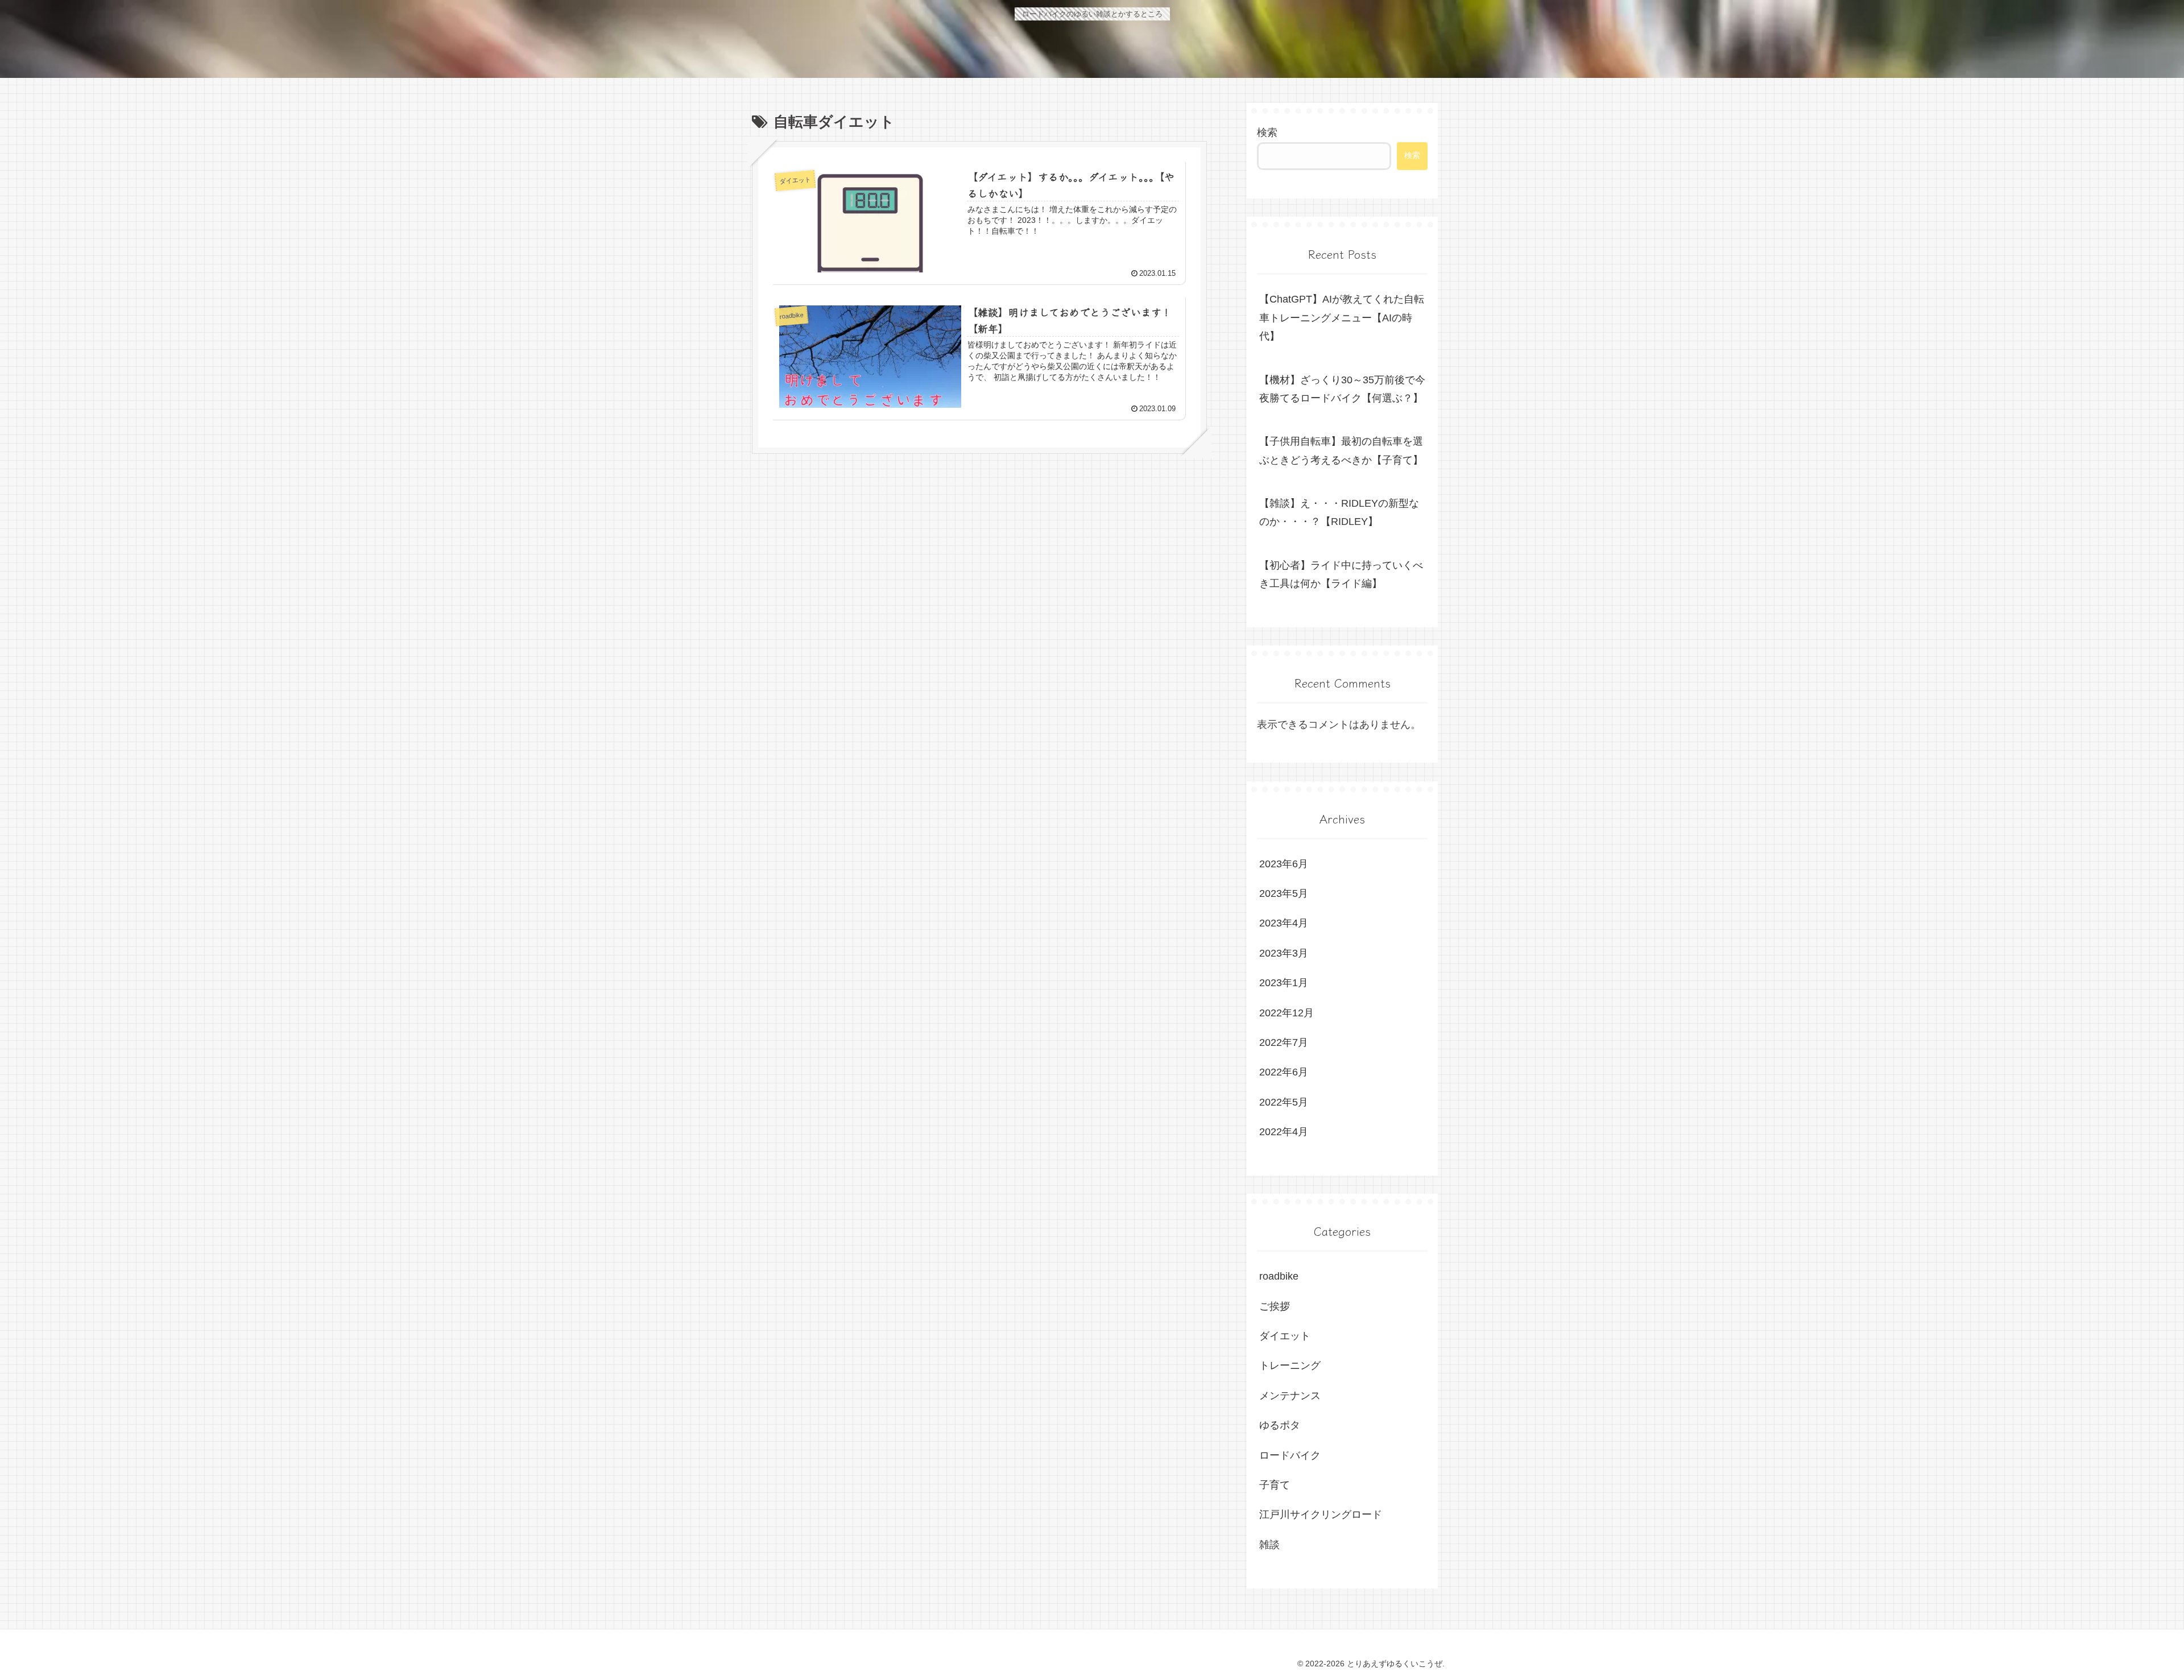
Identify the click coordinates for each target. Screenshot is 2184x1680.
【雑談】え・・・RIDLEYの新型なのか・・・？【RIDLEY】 (1339, 512)
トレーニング (1290, 1365)
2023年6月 (1284, 864)
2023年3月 (1284, 953)
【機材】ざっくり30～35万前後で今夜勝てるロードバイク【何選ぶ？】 (1342, 389)
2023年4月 (1284, 923)
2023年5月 (1284, 893)
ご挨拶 (1275, 1306)
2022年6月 (1284, 1072)
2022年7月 (1284, 1042)
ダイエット (1285, 1336)
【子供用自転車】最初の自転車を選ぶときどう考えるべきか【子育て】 (1341, 450)
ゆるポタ (1280, 1425)
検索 (1267, 133)
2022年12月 (1287, 1013)
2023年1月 (1284, 983)
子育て (1275, 1485)
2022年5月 (1284, 1102)
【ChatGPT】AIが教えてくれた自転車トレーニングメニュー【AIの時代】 (1342, 318)
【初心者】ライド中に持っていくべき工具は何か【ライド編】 (1341, 574)
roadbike (1279, 1276)
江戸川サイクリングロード (1321, 1515)
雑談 (1269, 1545)
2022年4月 (1284, 1132)
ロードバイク (1290, 1455)
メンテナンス (1290, 1396)
